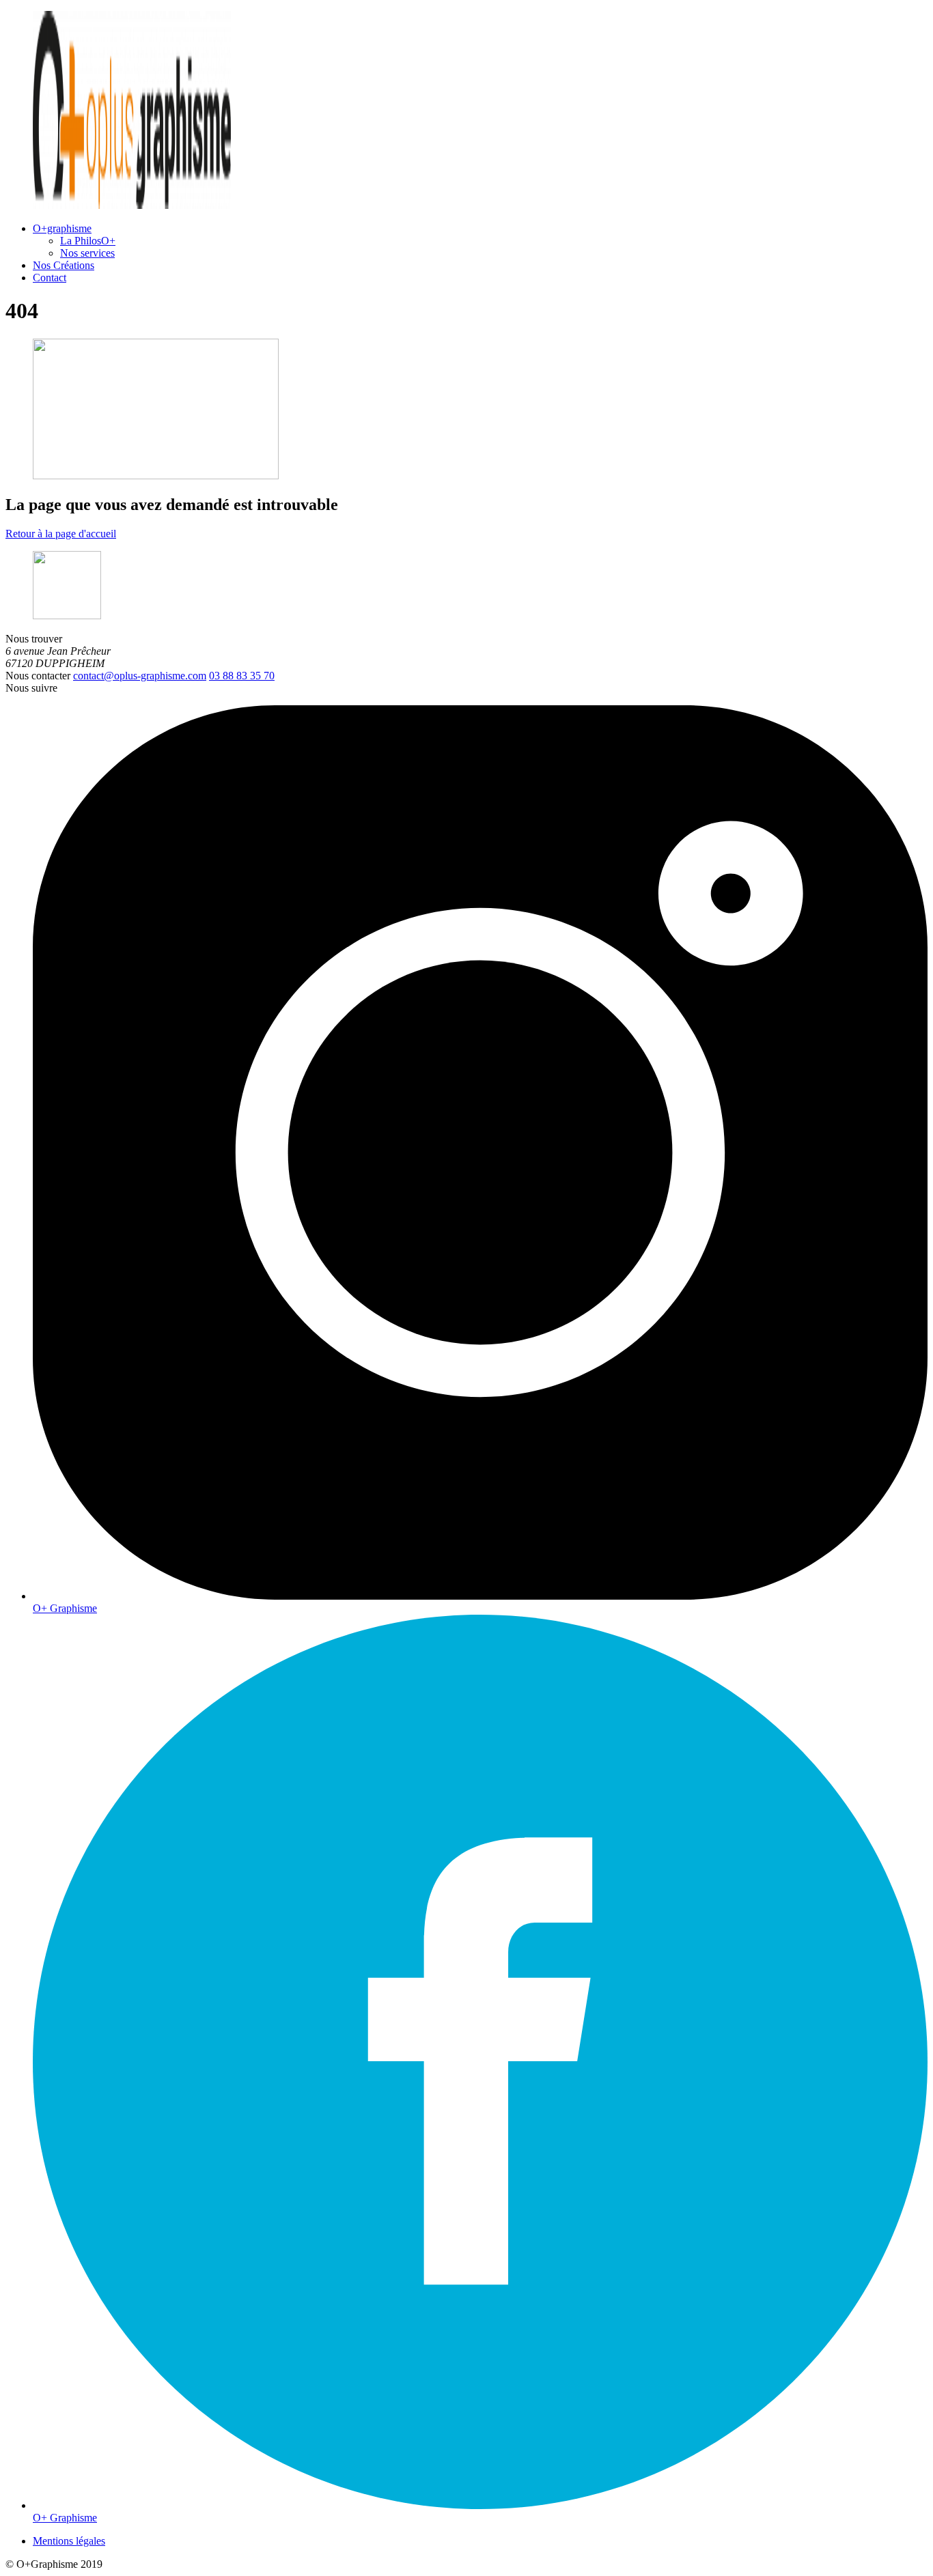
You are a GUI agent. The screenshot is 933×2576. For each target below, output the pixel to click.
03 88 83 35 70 (242, 676)
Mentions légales (69, 2541)
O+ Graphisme (65, 1608)
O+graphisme (62, 228)
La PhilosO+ (88, 241)
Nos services (87, 253)
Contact (50, 278)
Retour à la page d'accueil (61, 534)
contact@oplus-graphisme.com (140, 676)
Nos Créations (64, 265)
